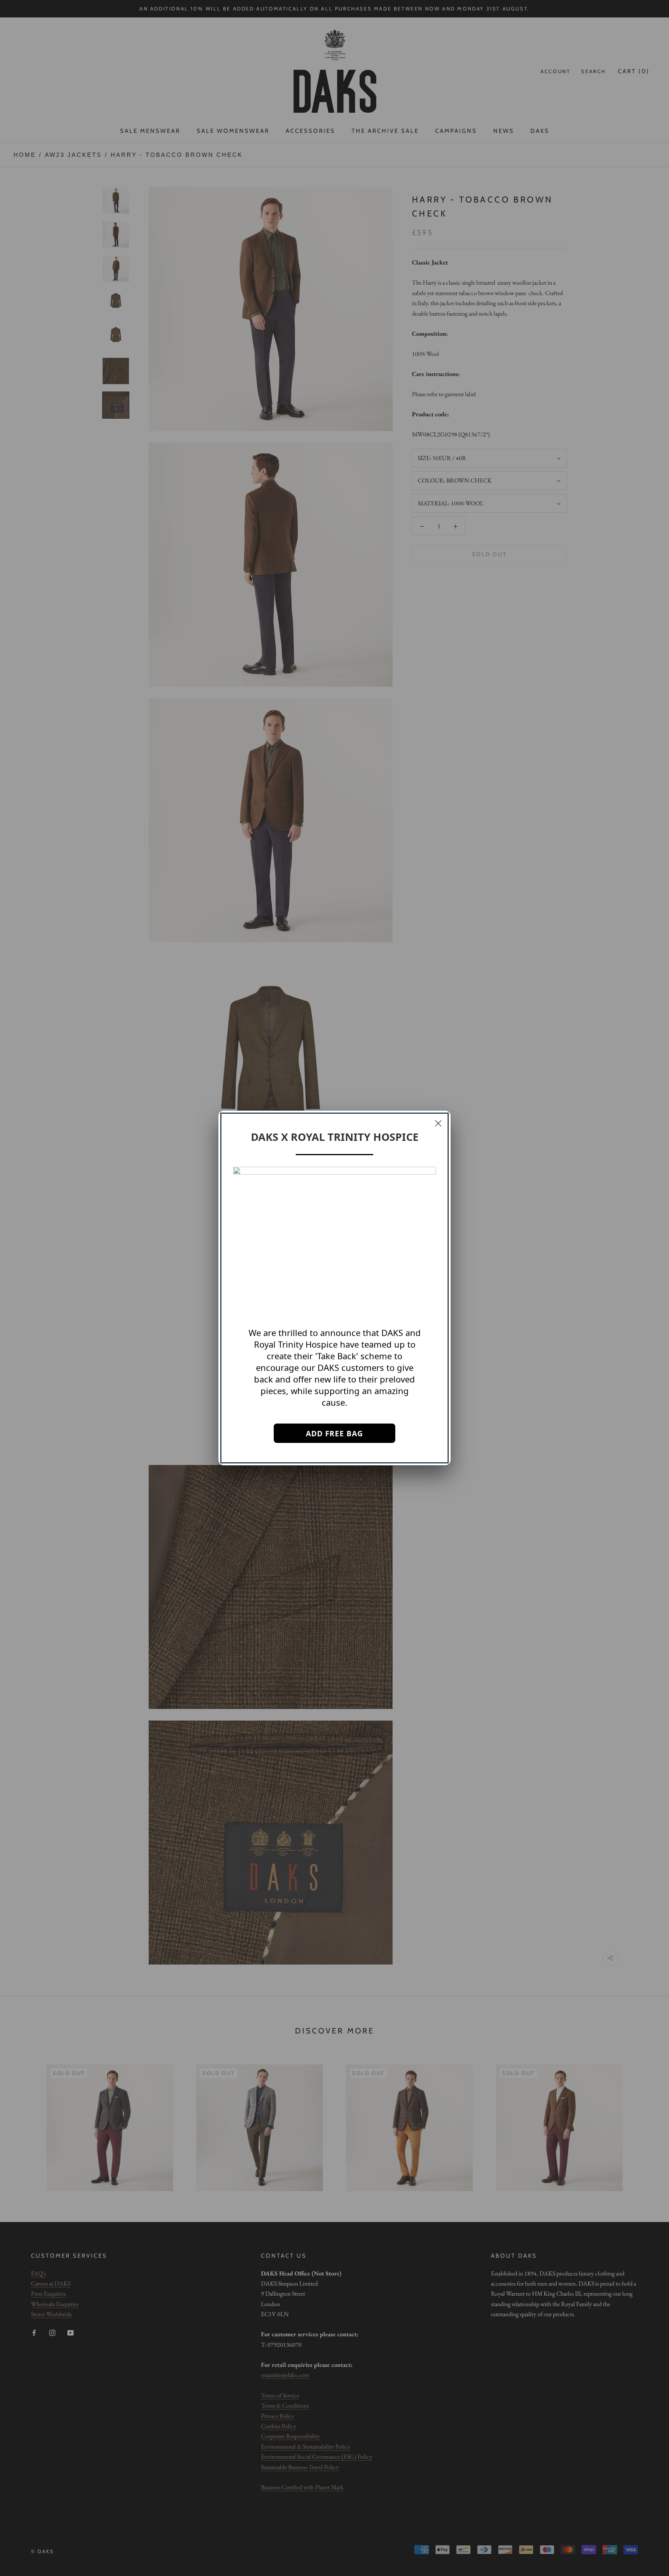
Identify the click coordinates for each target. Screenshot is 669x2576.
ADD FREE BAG (334, 1434)
